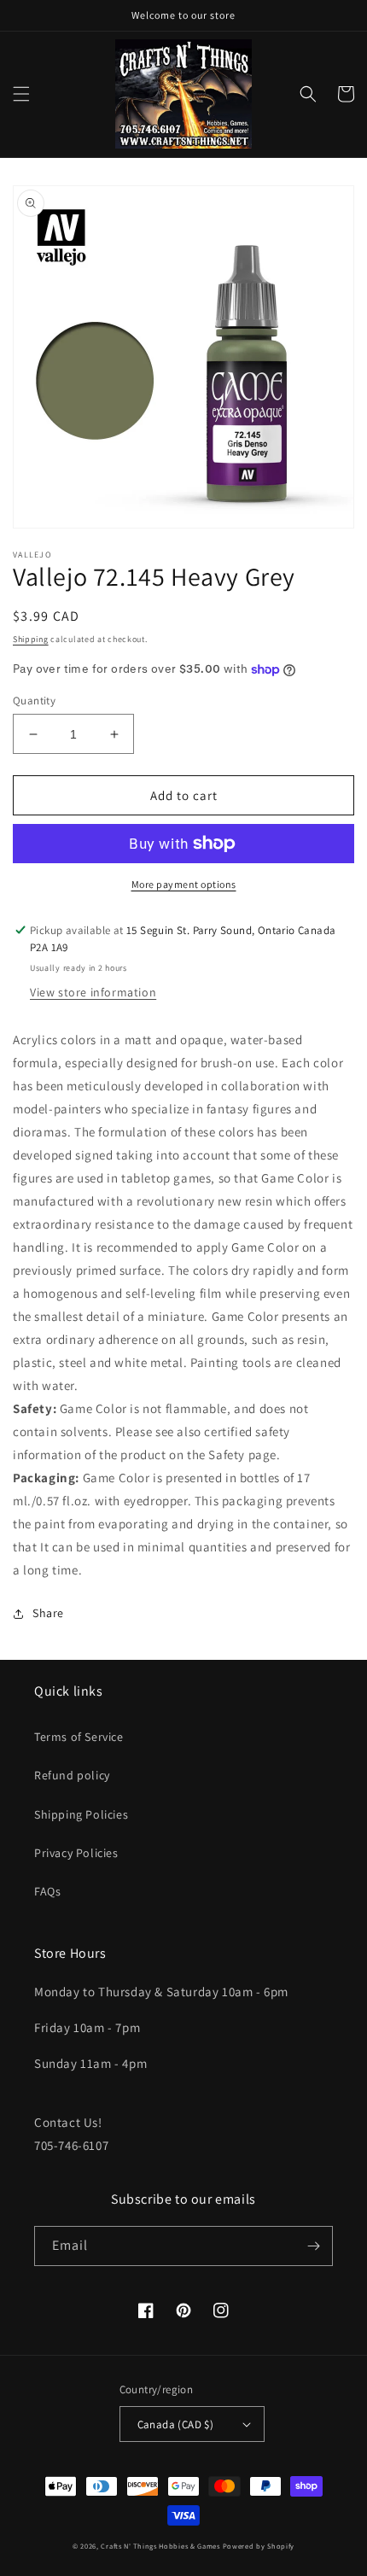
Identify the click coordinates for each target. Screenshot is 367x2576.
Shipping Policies (81, 1814)
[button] (21, 94)
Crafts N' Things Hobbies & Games (161, 2546)
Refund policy (72, 1775)
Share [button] (48, 1613)
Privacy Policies (76, 1853)
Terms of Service (79, 1737)
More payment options (184, 884)
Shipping (31, 639)
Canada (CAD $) (176, 2424)
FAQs (47, 1891)
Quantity (34, 701)
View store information (93, 992)
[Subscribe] (313, 2246)
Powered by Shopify (259, 2546)
